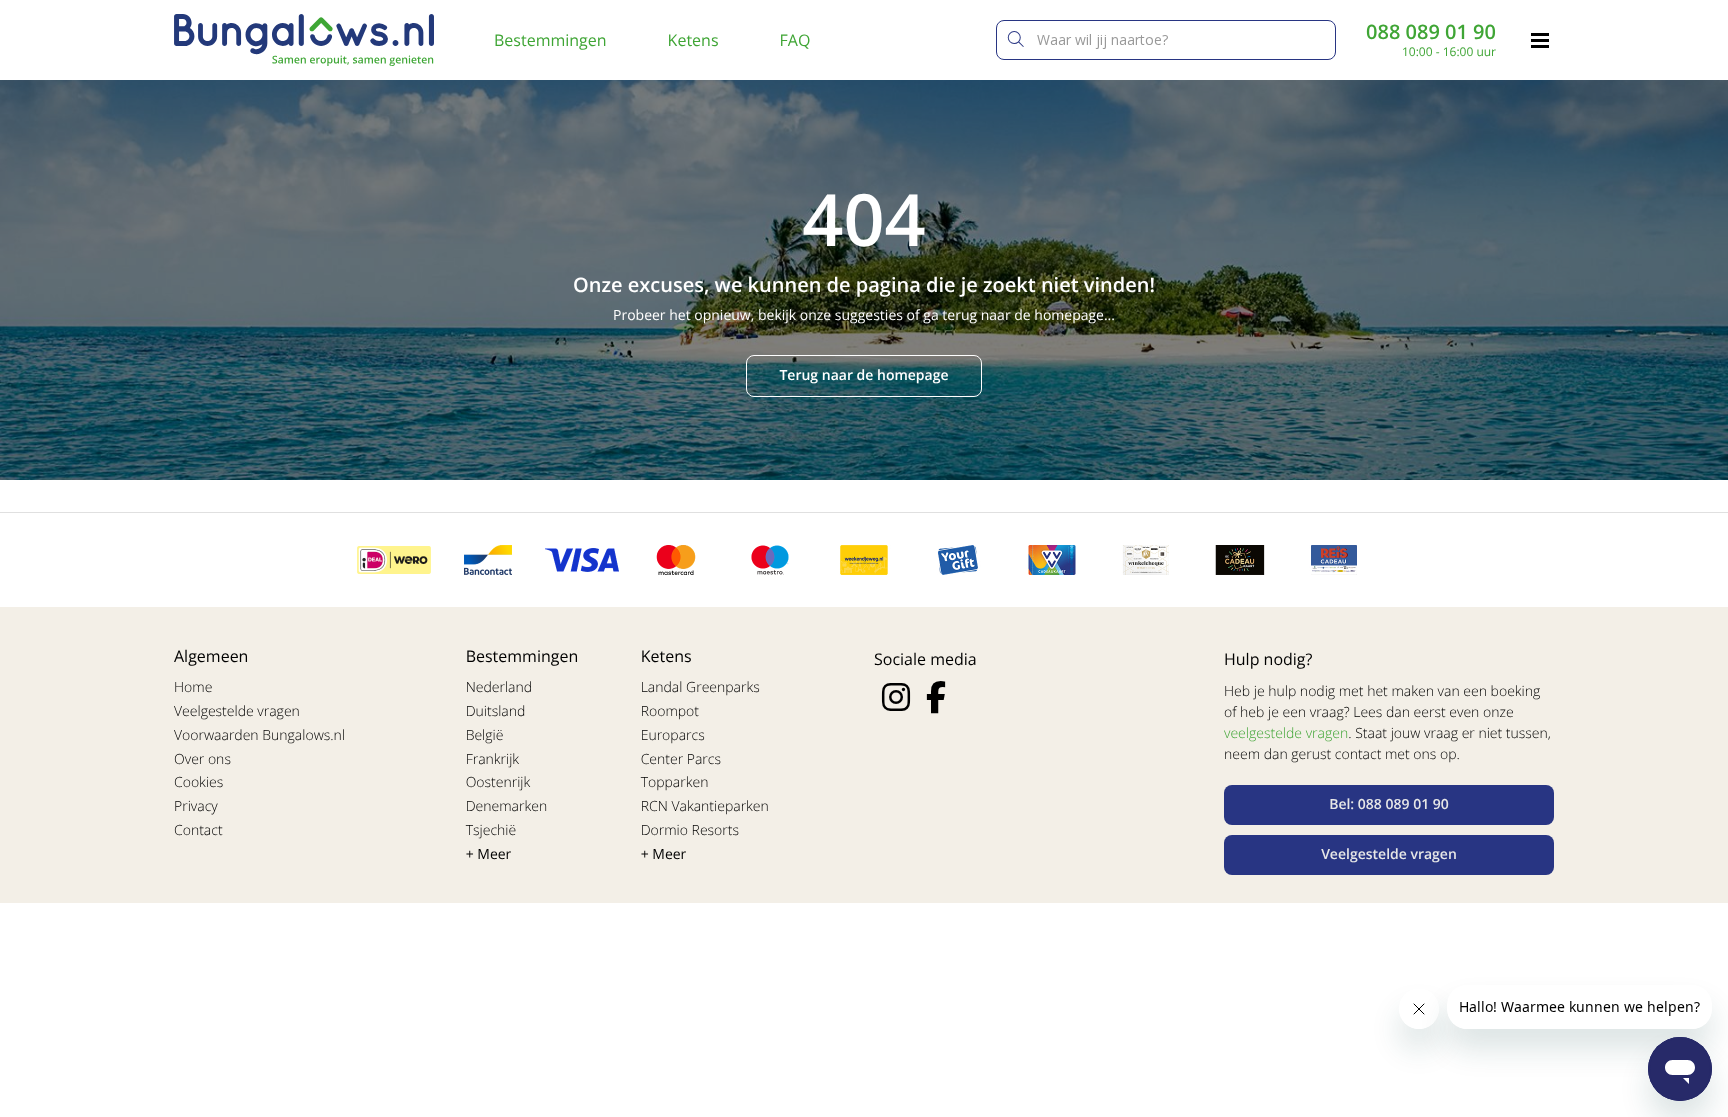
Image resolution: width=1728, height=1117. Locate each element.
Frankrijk (493, 759)
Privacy (196, 806)
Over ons (202, 759)
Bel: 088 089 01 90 (1389, 804)
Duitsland (496, 711)
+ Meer (489, 854)
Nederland (499, 687)
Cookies (198, 782)
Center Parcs (681, 759)
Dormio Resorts (690, 830)
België (485, 735)
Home (193, 687)
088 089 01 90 (1431, 32)
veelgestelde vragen (1286, 733)
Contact (198, 830)
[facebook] (936, 697)
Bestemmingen (550, 40)
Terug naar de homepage (863, 375)
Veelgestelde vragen (237, 711)
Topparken (675, 782)
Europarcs (673, 735)
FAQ (795, 40)
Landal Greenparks (700, 687)
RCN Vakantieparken (705, 806)
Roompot (670, 711)
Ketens (693, 40)
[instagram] (896, 697)
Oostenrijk (498, 782)
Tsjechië (491, 830)
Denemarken (507, 806)
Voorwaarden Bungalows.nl (259, 735)
